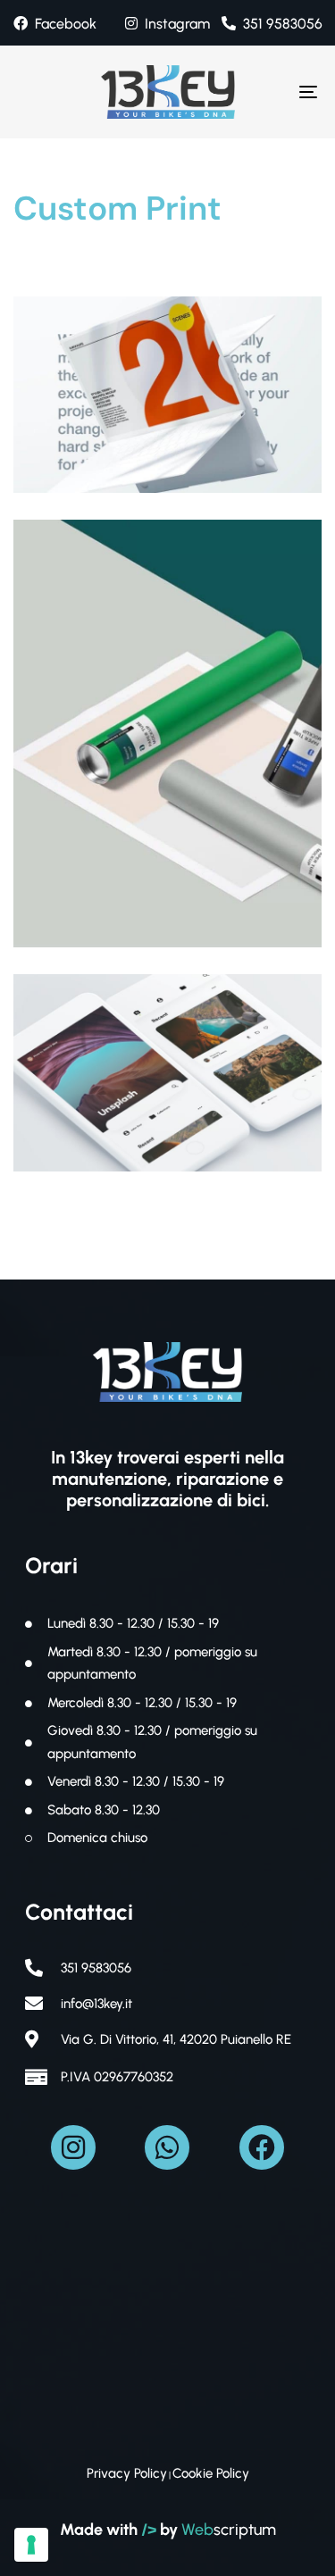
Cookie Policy (211, 2473)
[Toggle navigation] (267, 92)
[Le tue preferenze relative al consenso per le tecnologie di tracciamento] (31, 2545)
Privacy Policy (127, 2473)
